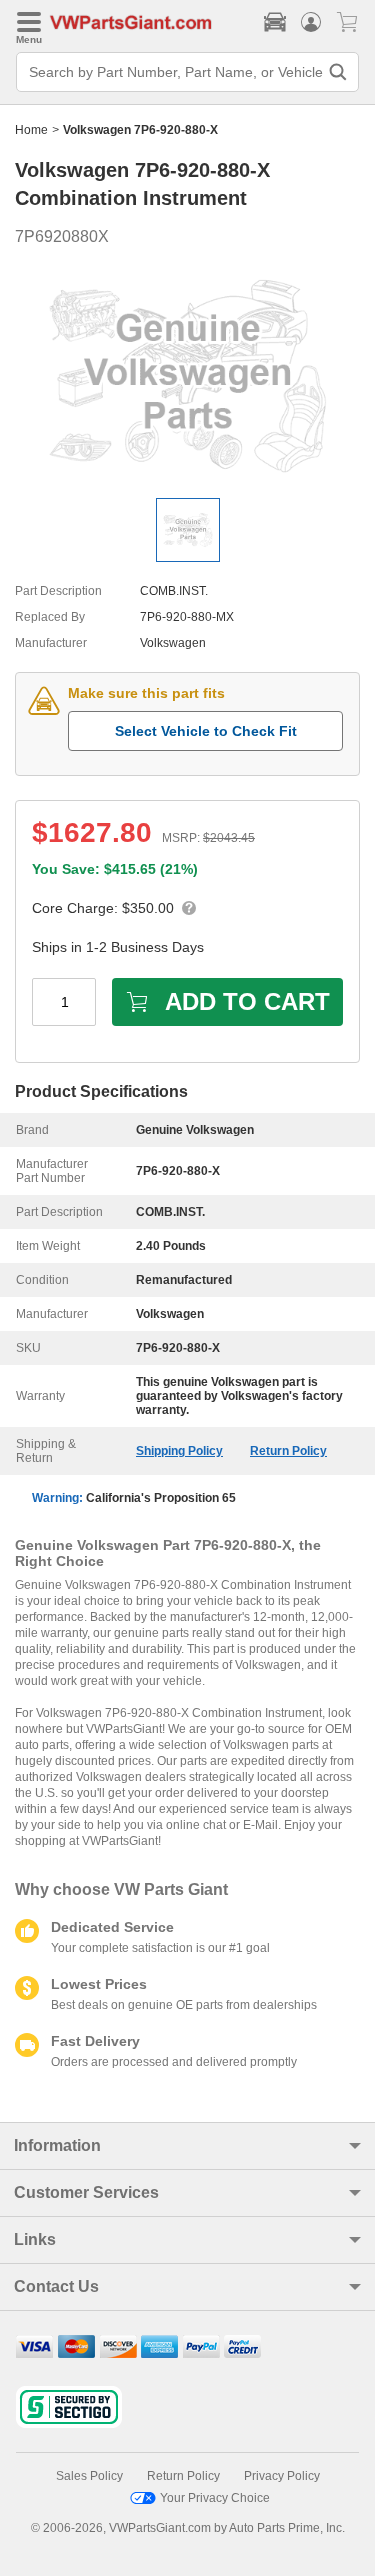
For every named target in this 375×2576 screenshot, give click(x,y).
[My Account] (311, 22)
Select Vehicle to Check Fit (206, 731)
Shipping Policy (179, 1451)
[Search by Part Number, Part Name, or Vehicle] (338, 72)
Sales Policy (89, 2476)
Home (31, 130)
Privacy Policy (282, 2476)
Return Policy (288, 1451)
